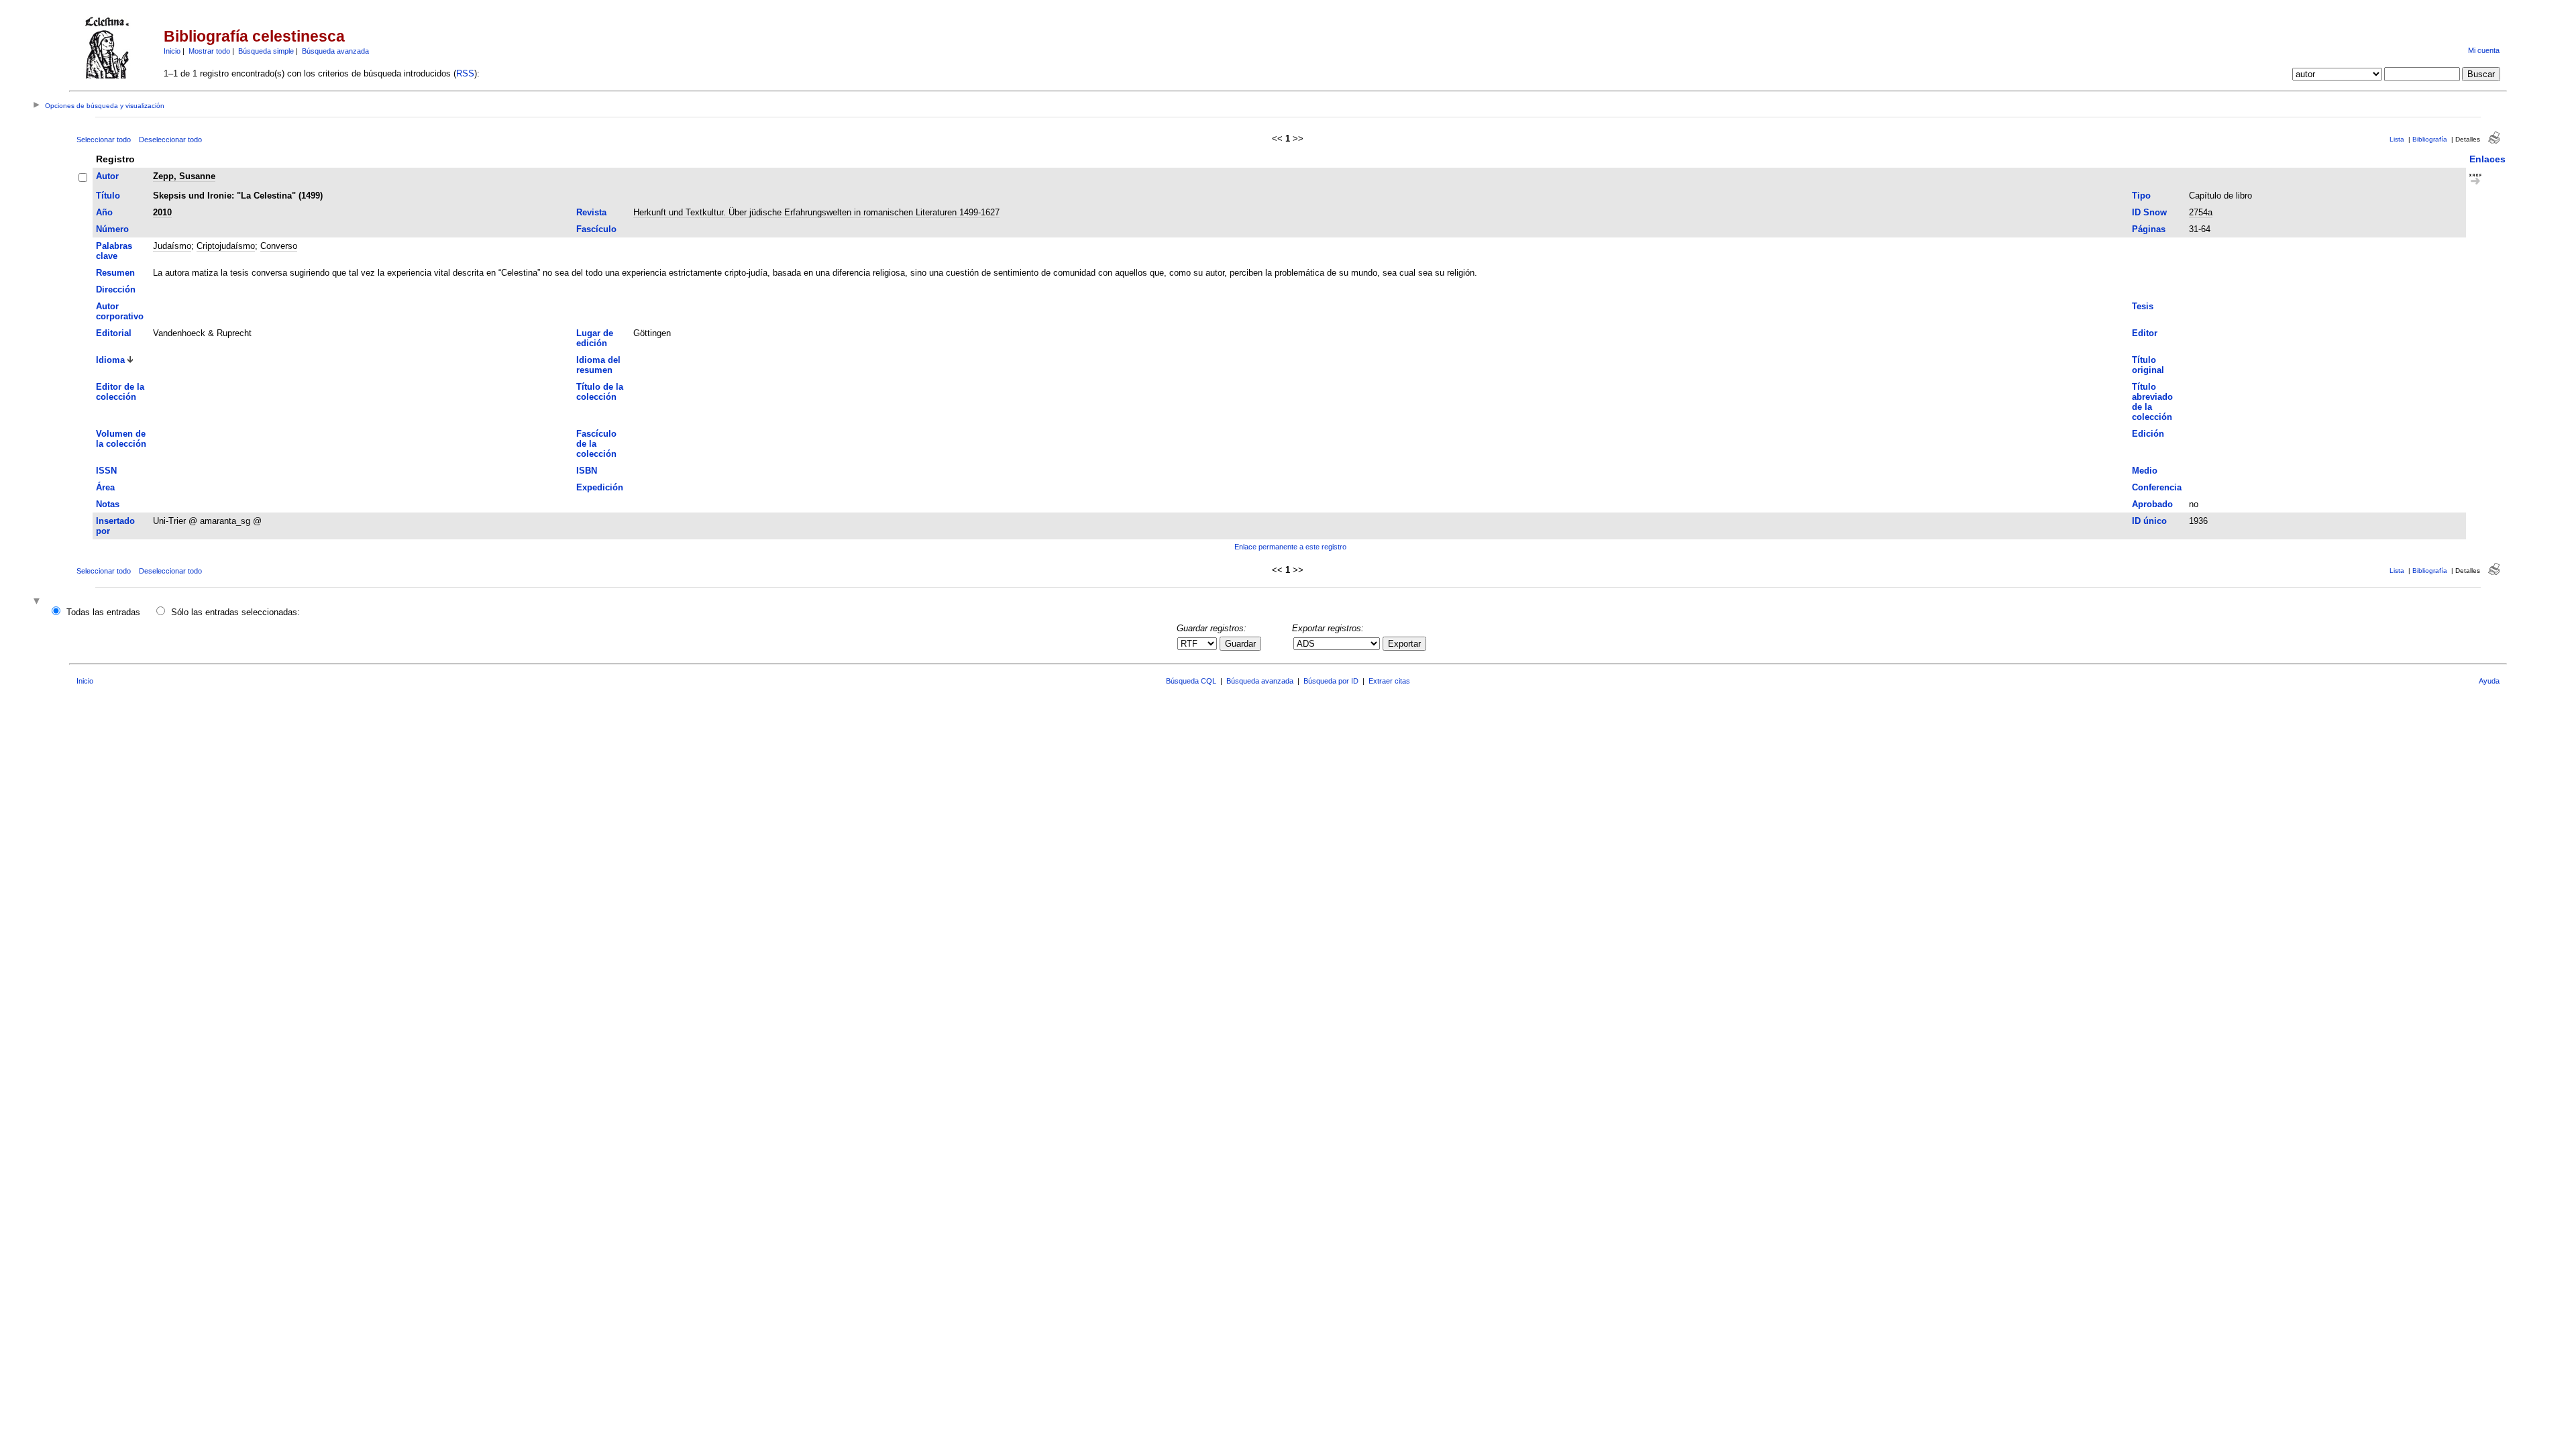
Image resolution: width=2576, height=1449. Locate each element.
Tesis (2143, 306)
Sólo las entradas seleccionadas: (235, 612)
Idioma (110, 360)
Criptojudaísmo (226, 246)
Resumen (115, 273)
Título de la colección (600, 392)
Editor (2145, 333)
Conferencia (2157, 487)
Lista (2397, 139)
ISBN (587, 471)
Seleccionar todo (104, 140)
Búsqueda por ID (1331, 681)
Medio (2145, 471)
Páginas (2149, 229)
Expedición (600, 487)
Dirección (116, 289)
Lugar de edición (595, 338)
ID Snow (2149, 212)
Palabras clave (114, 251)
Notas (108, 504)
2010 (162, 212)
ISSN (106, 471)
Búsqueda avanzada (335, 51)
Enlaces (2487, 159)
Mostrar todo (209, 51)
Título (108, 196)
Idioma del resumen (598, 365)
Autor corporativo (120, 311)
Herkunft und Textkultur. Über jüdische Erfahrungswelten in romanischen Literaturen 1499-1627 (816, 212)
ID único (2149, 521)
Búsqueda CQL (1191, 681)
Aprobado (2152, 504)
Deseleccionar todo (170, 140)
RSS (465, 73)
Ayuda (2489, 681)
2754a (2201, 212)
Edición (2148, 434)
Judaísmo (172, 246)
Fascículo (596, 229)
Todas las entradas (103, 612)
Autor (107, 176)
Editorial (114, 333)
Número (112, 229)
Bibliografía (2430, 139)
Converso (279, 246)
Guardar (1240, 644)
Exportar (1404, 644)
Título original (2148, 365)
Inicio (172, 51)
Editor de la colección (120, 392)
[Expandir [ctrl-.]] (38, 602)
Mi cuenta (2484, 50)
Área (105, 487)
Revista (591, 212)
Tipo (2141, 196)
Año (104, 212)
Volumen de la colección (121, 439)
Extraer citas (1389, 681)
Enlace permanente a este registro (1290, 547)
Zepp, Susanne (184, 176)
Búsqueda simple (266, 51)
